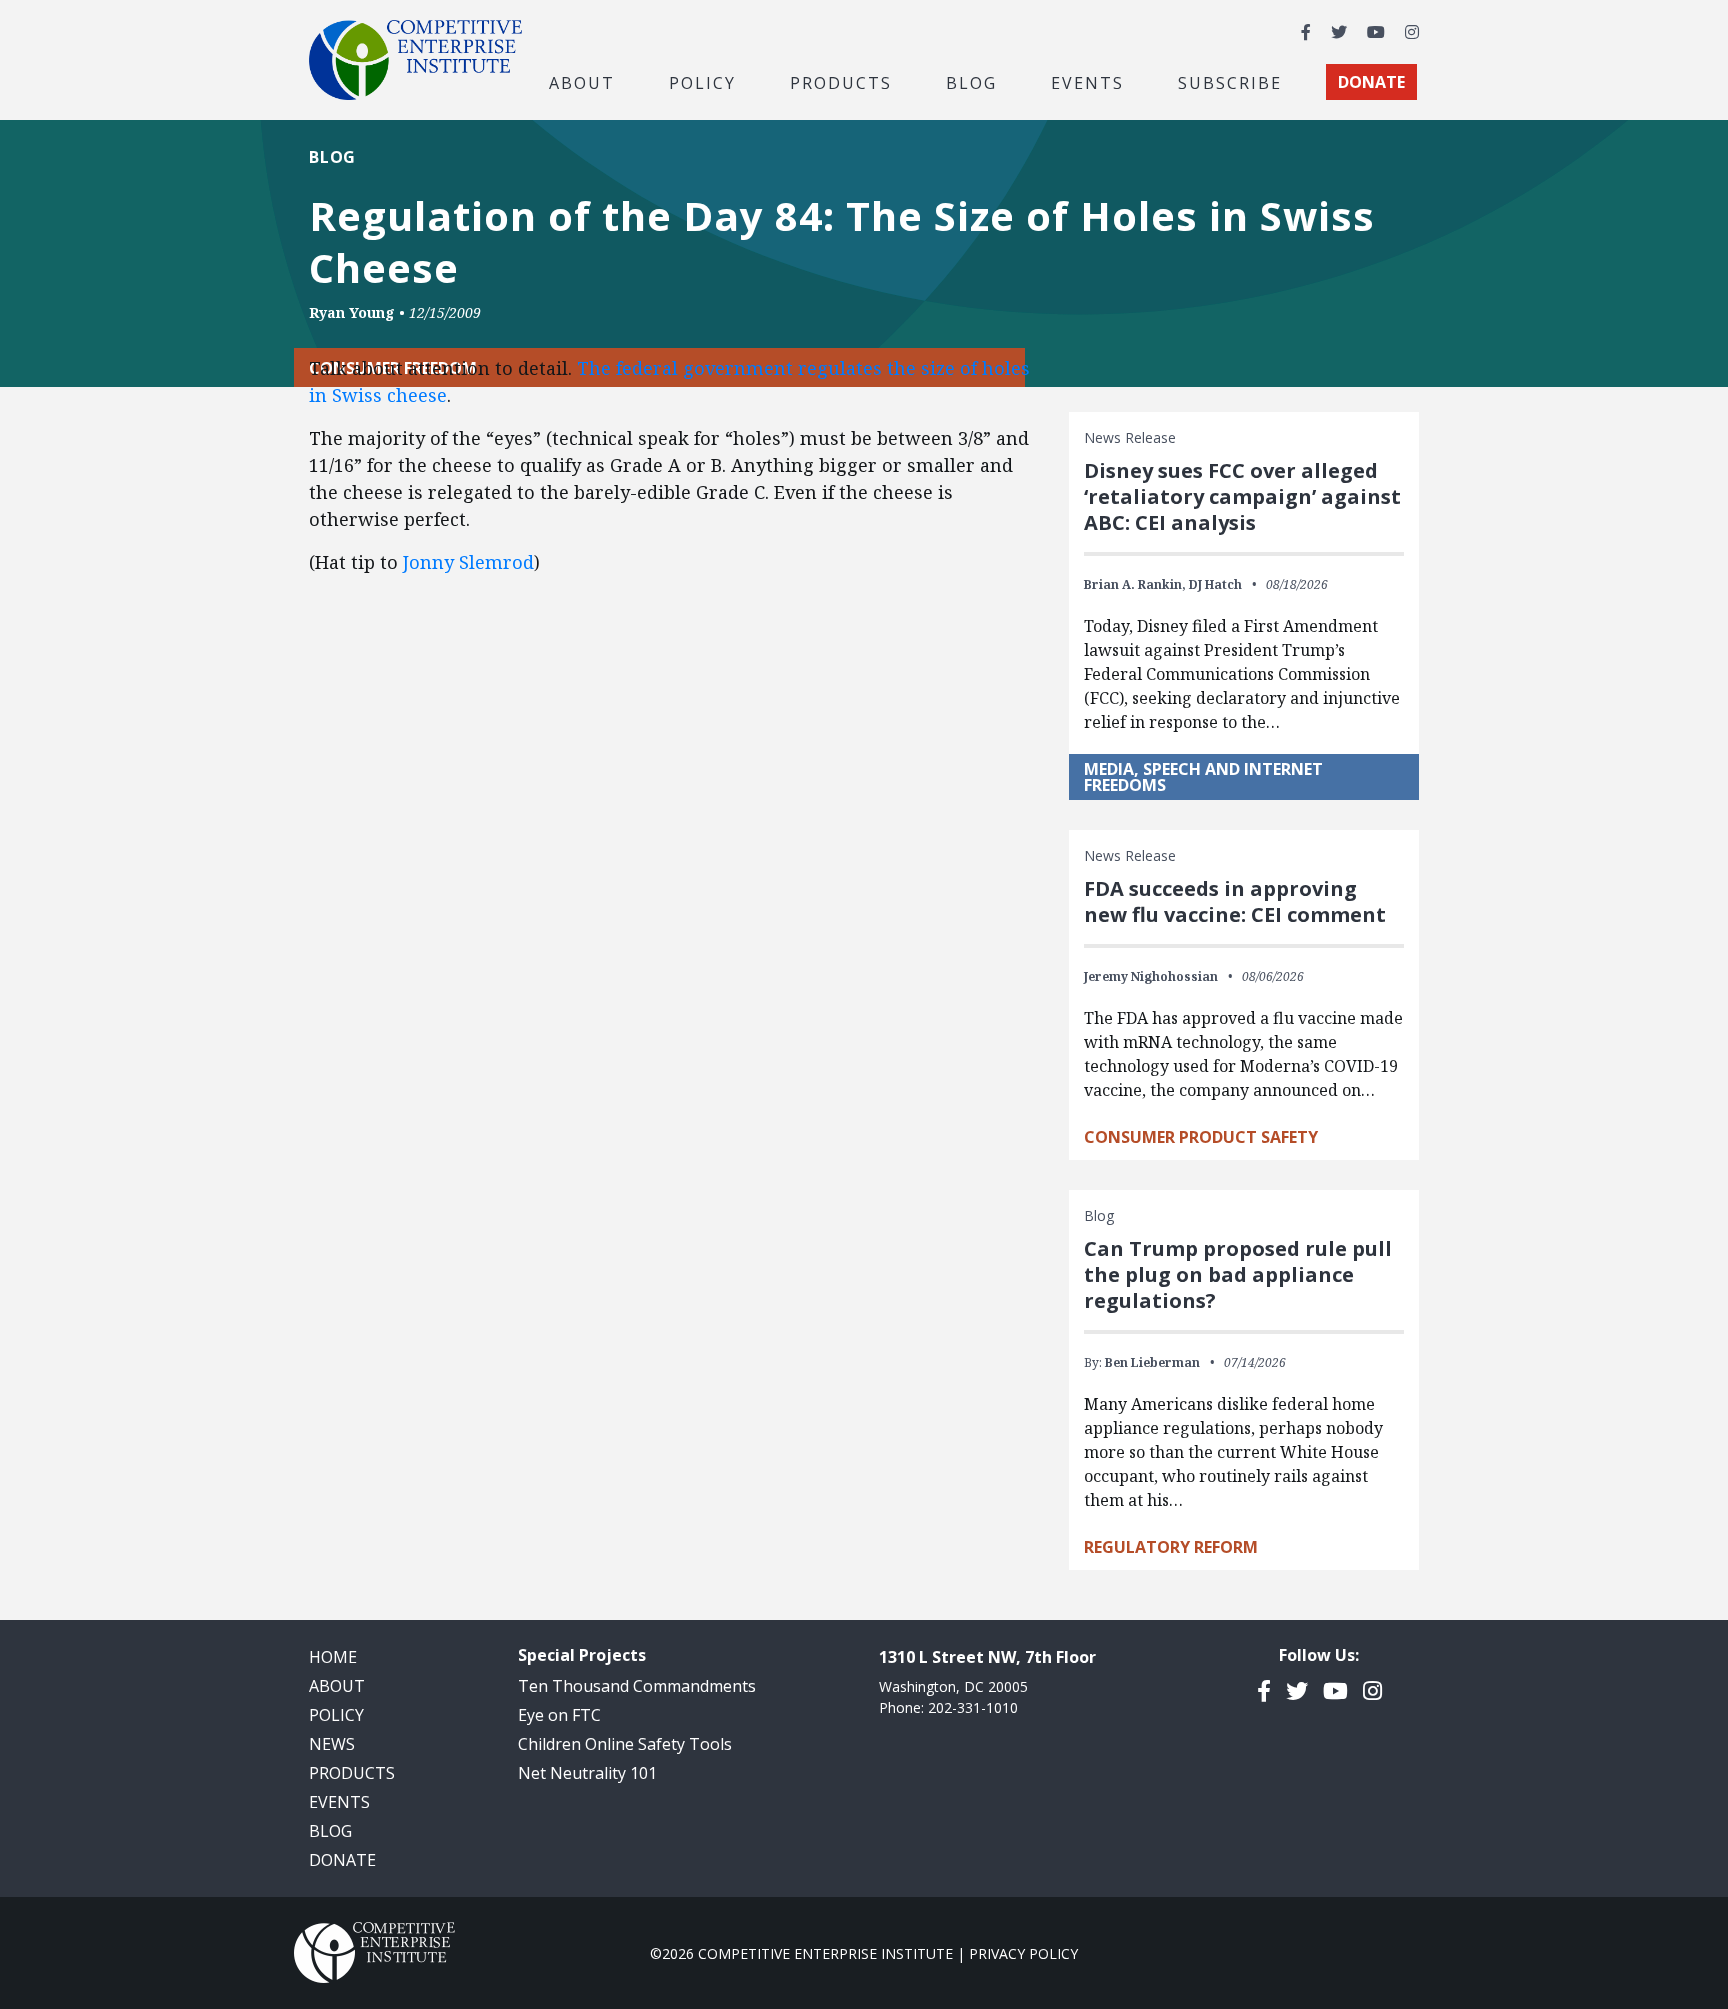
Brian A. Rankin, (1135, 584)
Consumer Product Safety (1201, 1137)
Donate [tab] (1371, 82)
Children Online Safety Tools (625, 1744)
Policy (336, 1715)
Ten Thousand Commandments (637, 1686)
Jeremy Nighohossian (1151, 976)
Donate (342, 1860)
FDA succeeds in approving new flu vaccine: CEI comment (1235, 901)
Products (352, 1773)
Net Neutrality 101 (587, 1773)
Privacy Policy (1023, 1953)
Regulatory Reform (1171, 1547)
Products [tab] (841, 82)
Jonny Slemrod (466, 562)
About (337, 1686)
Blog (971, 82)
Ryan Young (352, 312)
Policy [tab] (702, 82)
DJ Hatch (1215, 584)
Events (1087, 82)
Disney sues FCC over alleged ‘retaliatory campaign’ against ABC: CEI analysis (1242, 496)
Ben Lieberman (1152, 1362)
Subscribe (1230, 82)
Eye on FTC (559, 1715)
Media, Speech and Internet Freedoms (1203, 777)
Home (333, 1657)
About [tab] (582, 82)
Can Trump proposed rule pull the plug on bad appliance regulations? (1238, 1274)
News (332, 1744)
